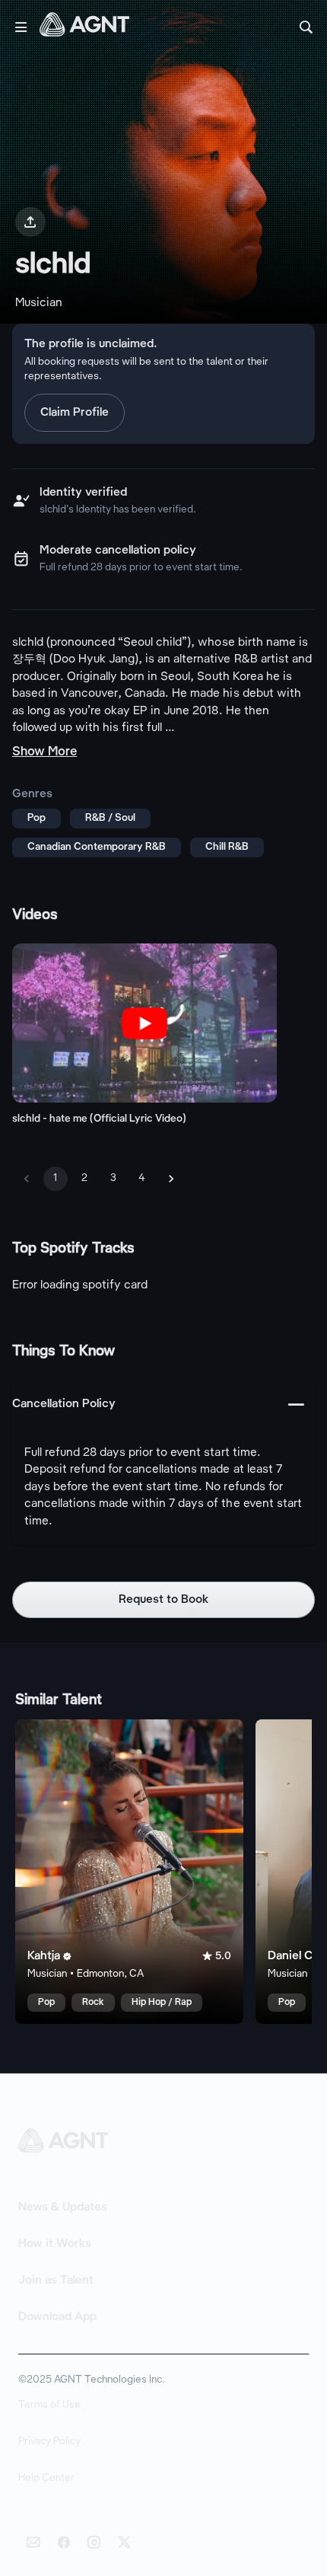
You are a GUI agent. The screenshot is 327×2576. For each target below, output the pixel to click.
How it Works (55, 2244)
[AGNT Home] (84, 27)
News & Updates (63, 2207)
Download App (57, 2317)
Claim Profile (75, 413)
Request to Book (164, 1600)
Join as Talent (56, 2281)
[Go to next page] (171, 1179)
